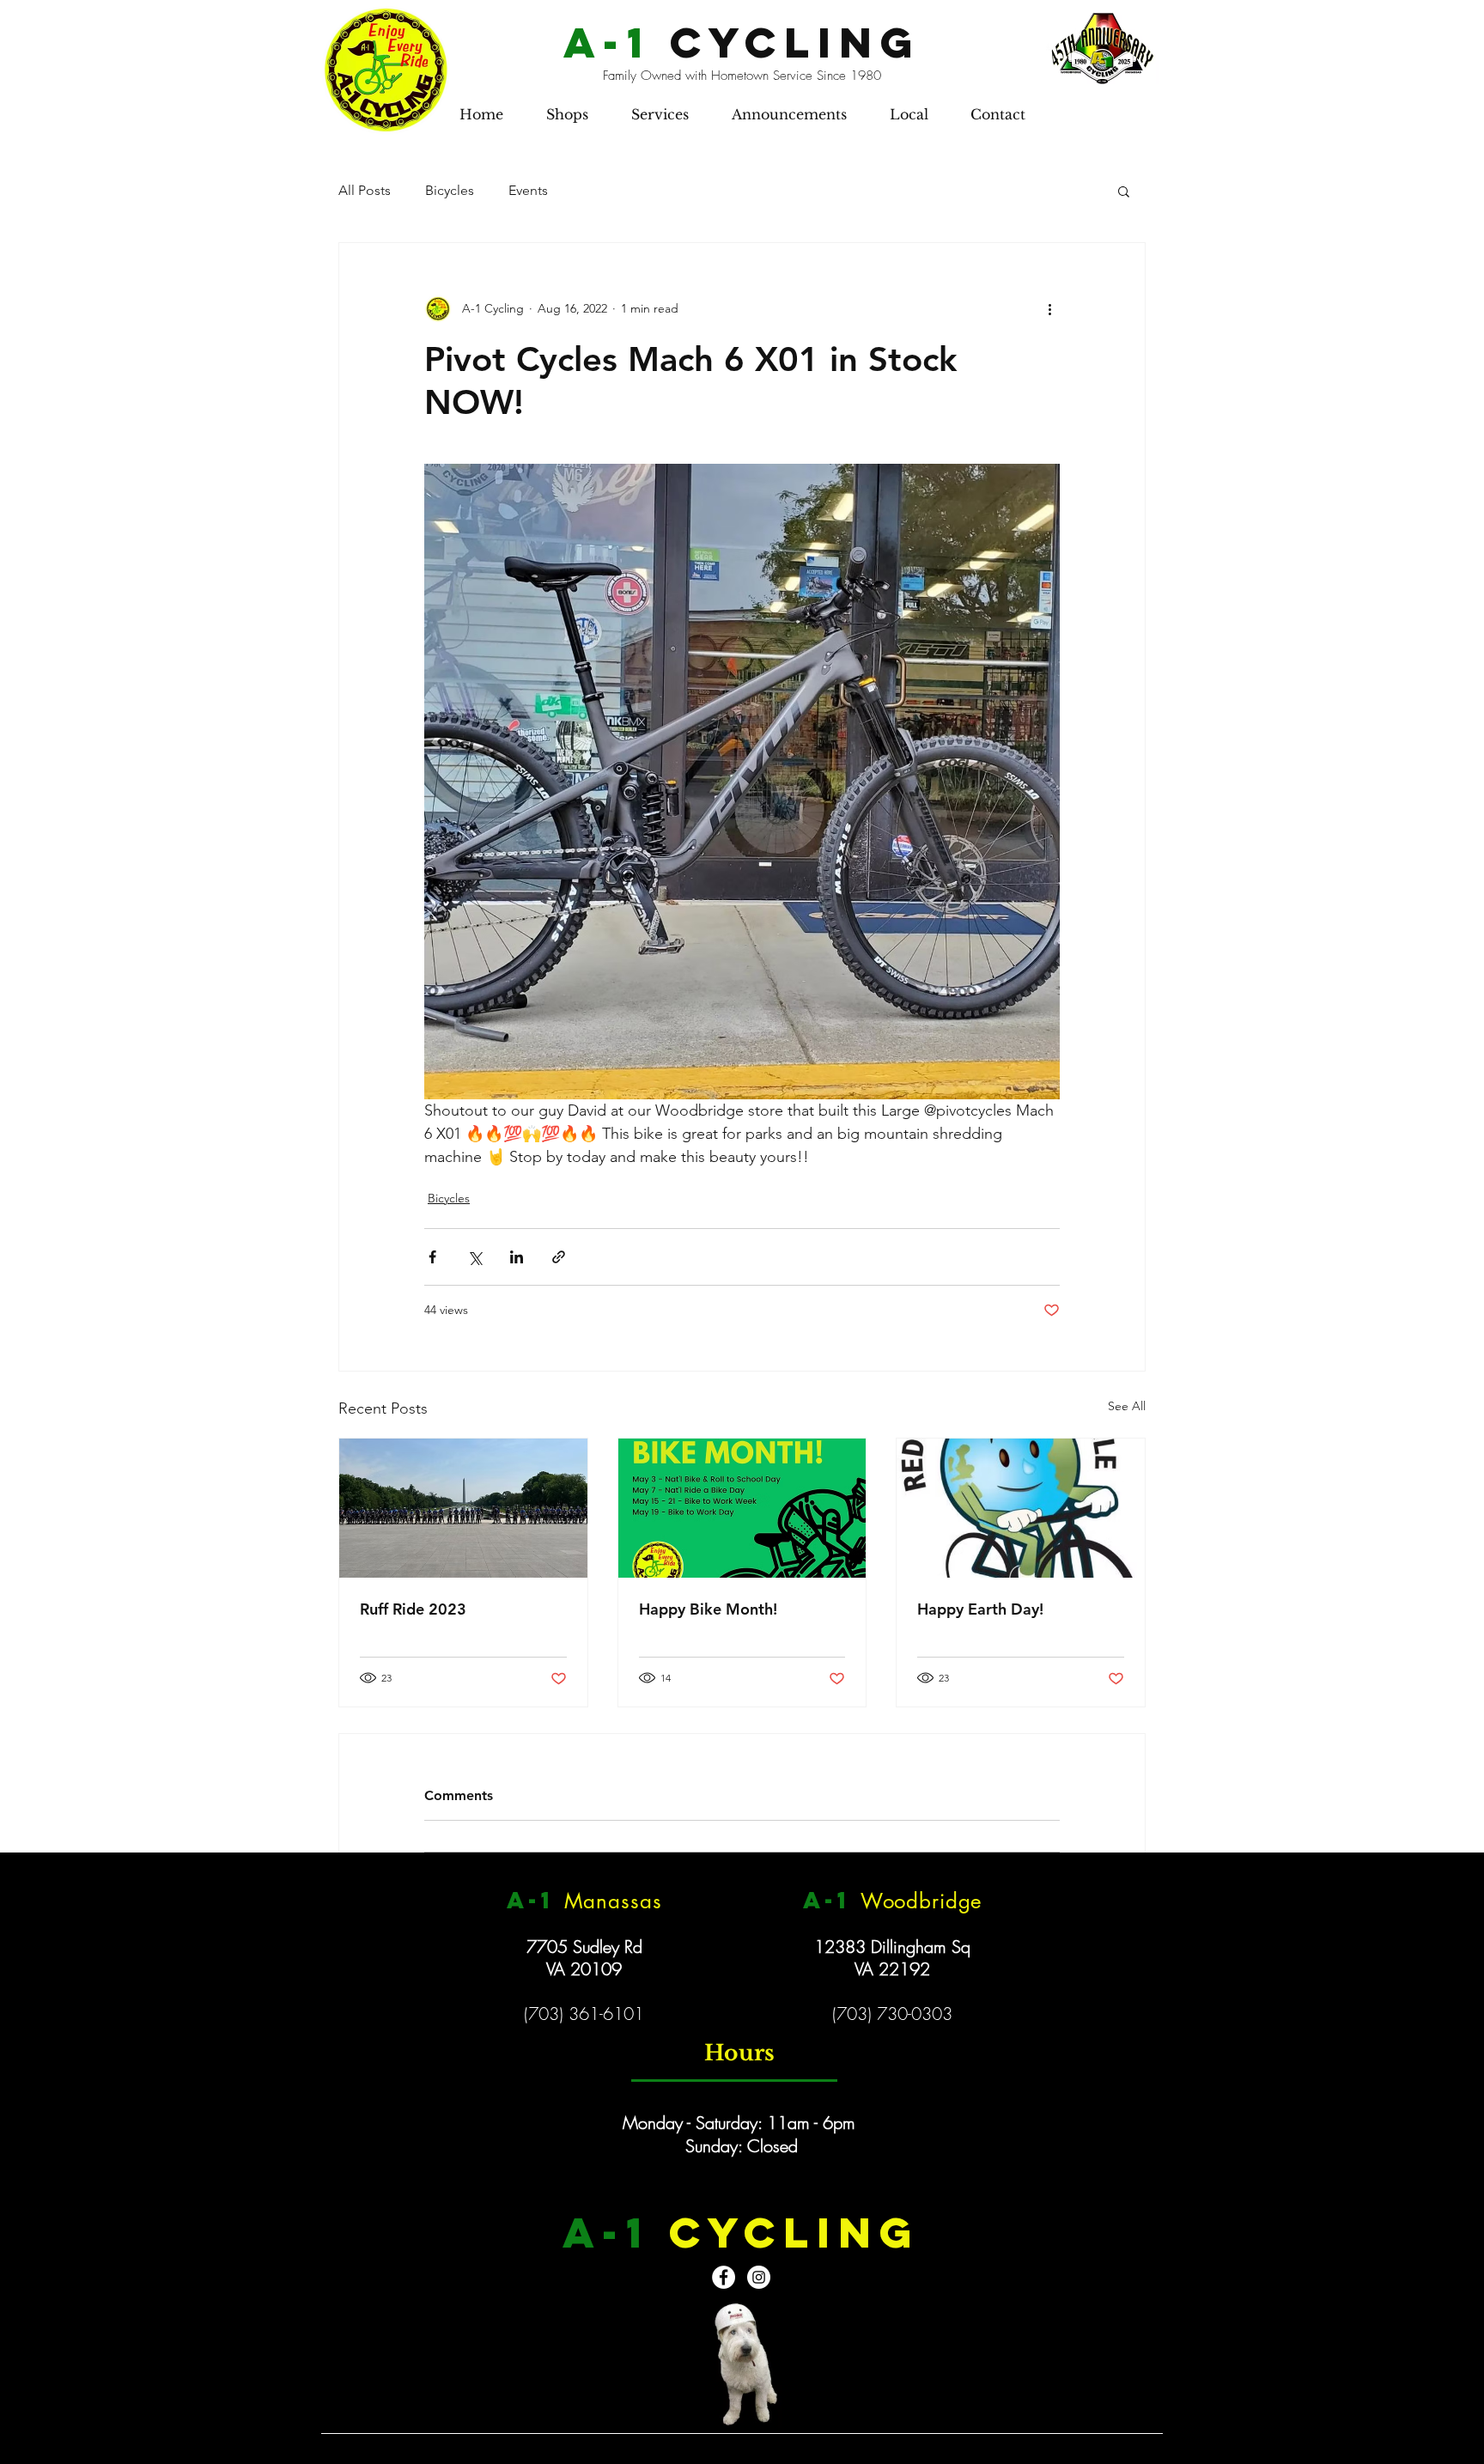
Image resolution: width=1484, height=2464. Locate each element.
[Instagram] (759, 2277)
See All (1127, 1406)
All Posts (365, 190)
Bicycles (450, 190)
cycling (742, 42)
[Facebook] (724, 2277)
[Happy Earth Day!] (1021, 1508)
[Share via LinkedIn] (517, 1257)
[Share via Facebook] (432, 1257)
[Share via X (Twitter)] (474, 1257)
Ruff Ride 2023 (413, 1609)
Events (528, 190)
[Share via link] (559, 1257)
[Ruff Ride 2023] (463, 1508)
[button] (567, 114)
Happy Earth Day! (980, 1609)
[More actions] (1049, 308)
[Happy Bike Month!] (742, 1508)
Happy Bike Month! (708, 1609)
